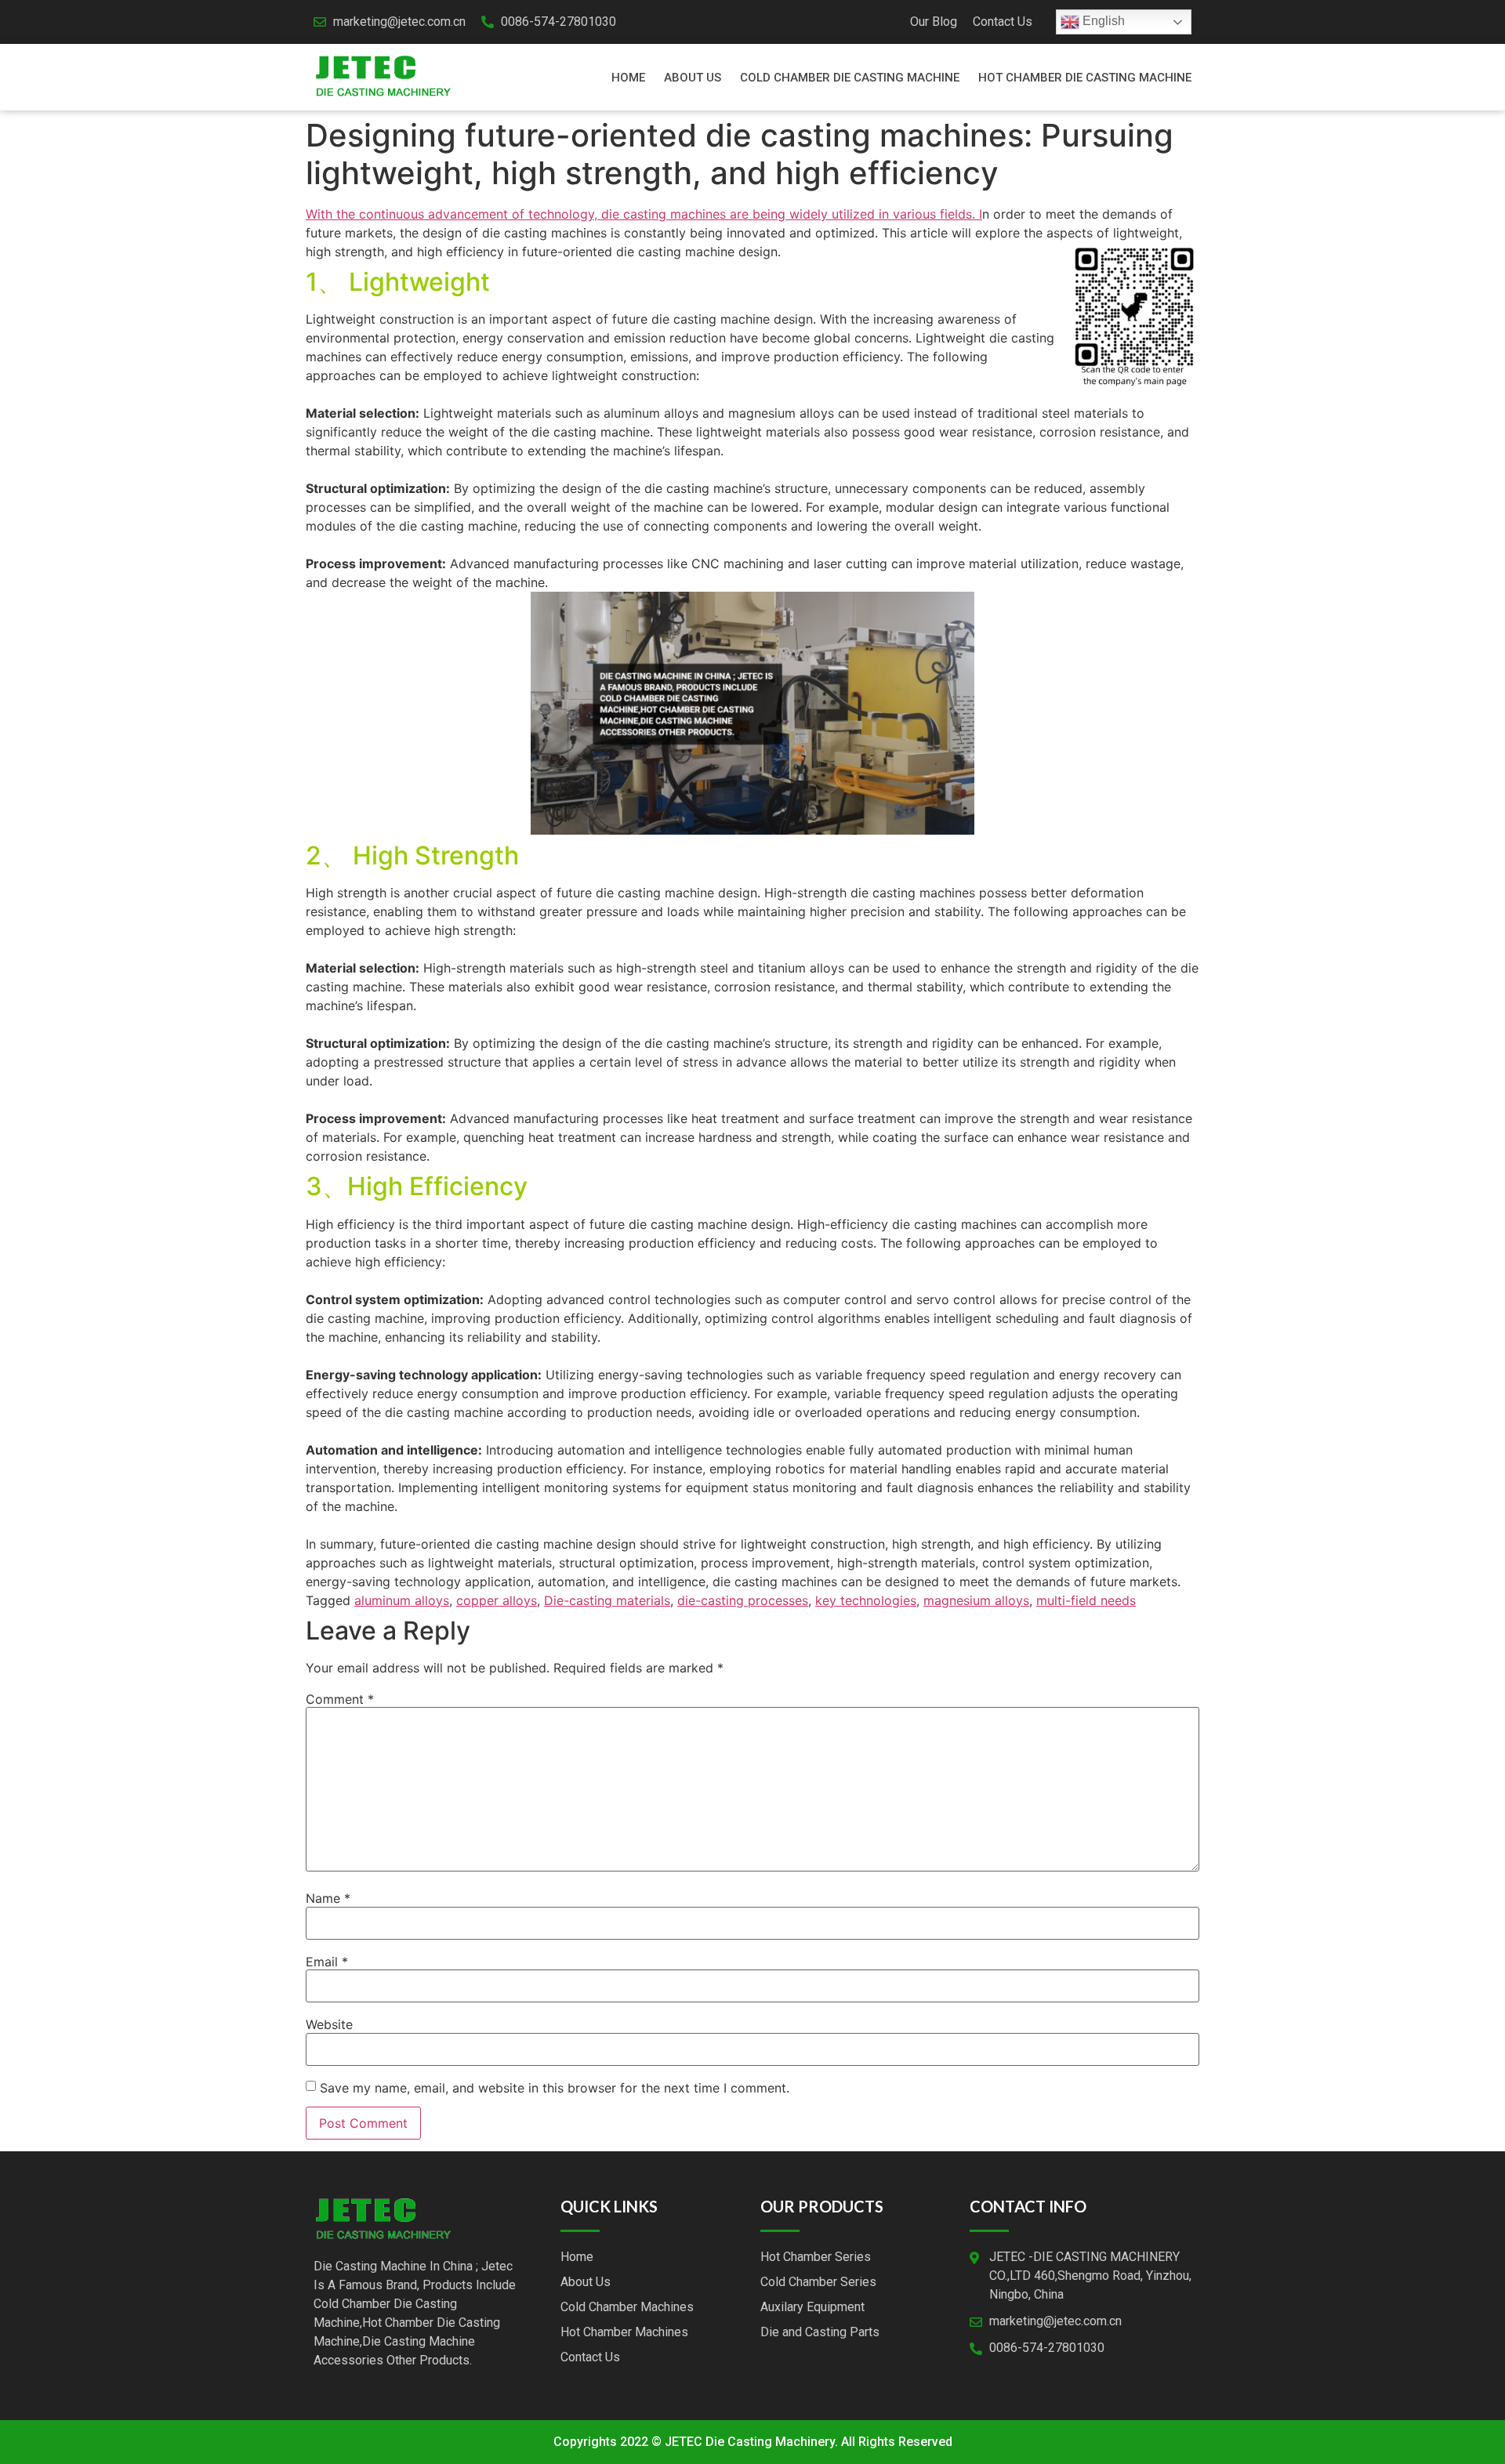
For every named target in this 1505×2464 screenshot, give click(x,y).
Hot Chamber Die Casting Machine (1085, 78)
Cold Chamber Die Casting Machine (850, 78)
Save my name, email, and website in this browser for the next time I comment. (555, 2088)
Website (329, 2024)
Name (328, 1898)
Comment (340, 1699)
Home (628, 78)
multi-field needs (1086, 1600)
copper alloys (497, 1600)
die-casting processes (743, 1600)
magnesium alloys (976, 1600)
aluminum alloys (402, 1600)
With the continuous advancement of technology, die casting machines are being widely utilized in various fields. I (644, 214)
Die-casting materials (607, 1600)
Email (327, 1962)
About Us (693, 78)
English (1102, 21)
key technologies (866, 1600)
